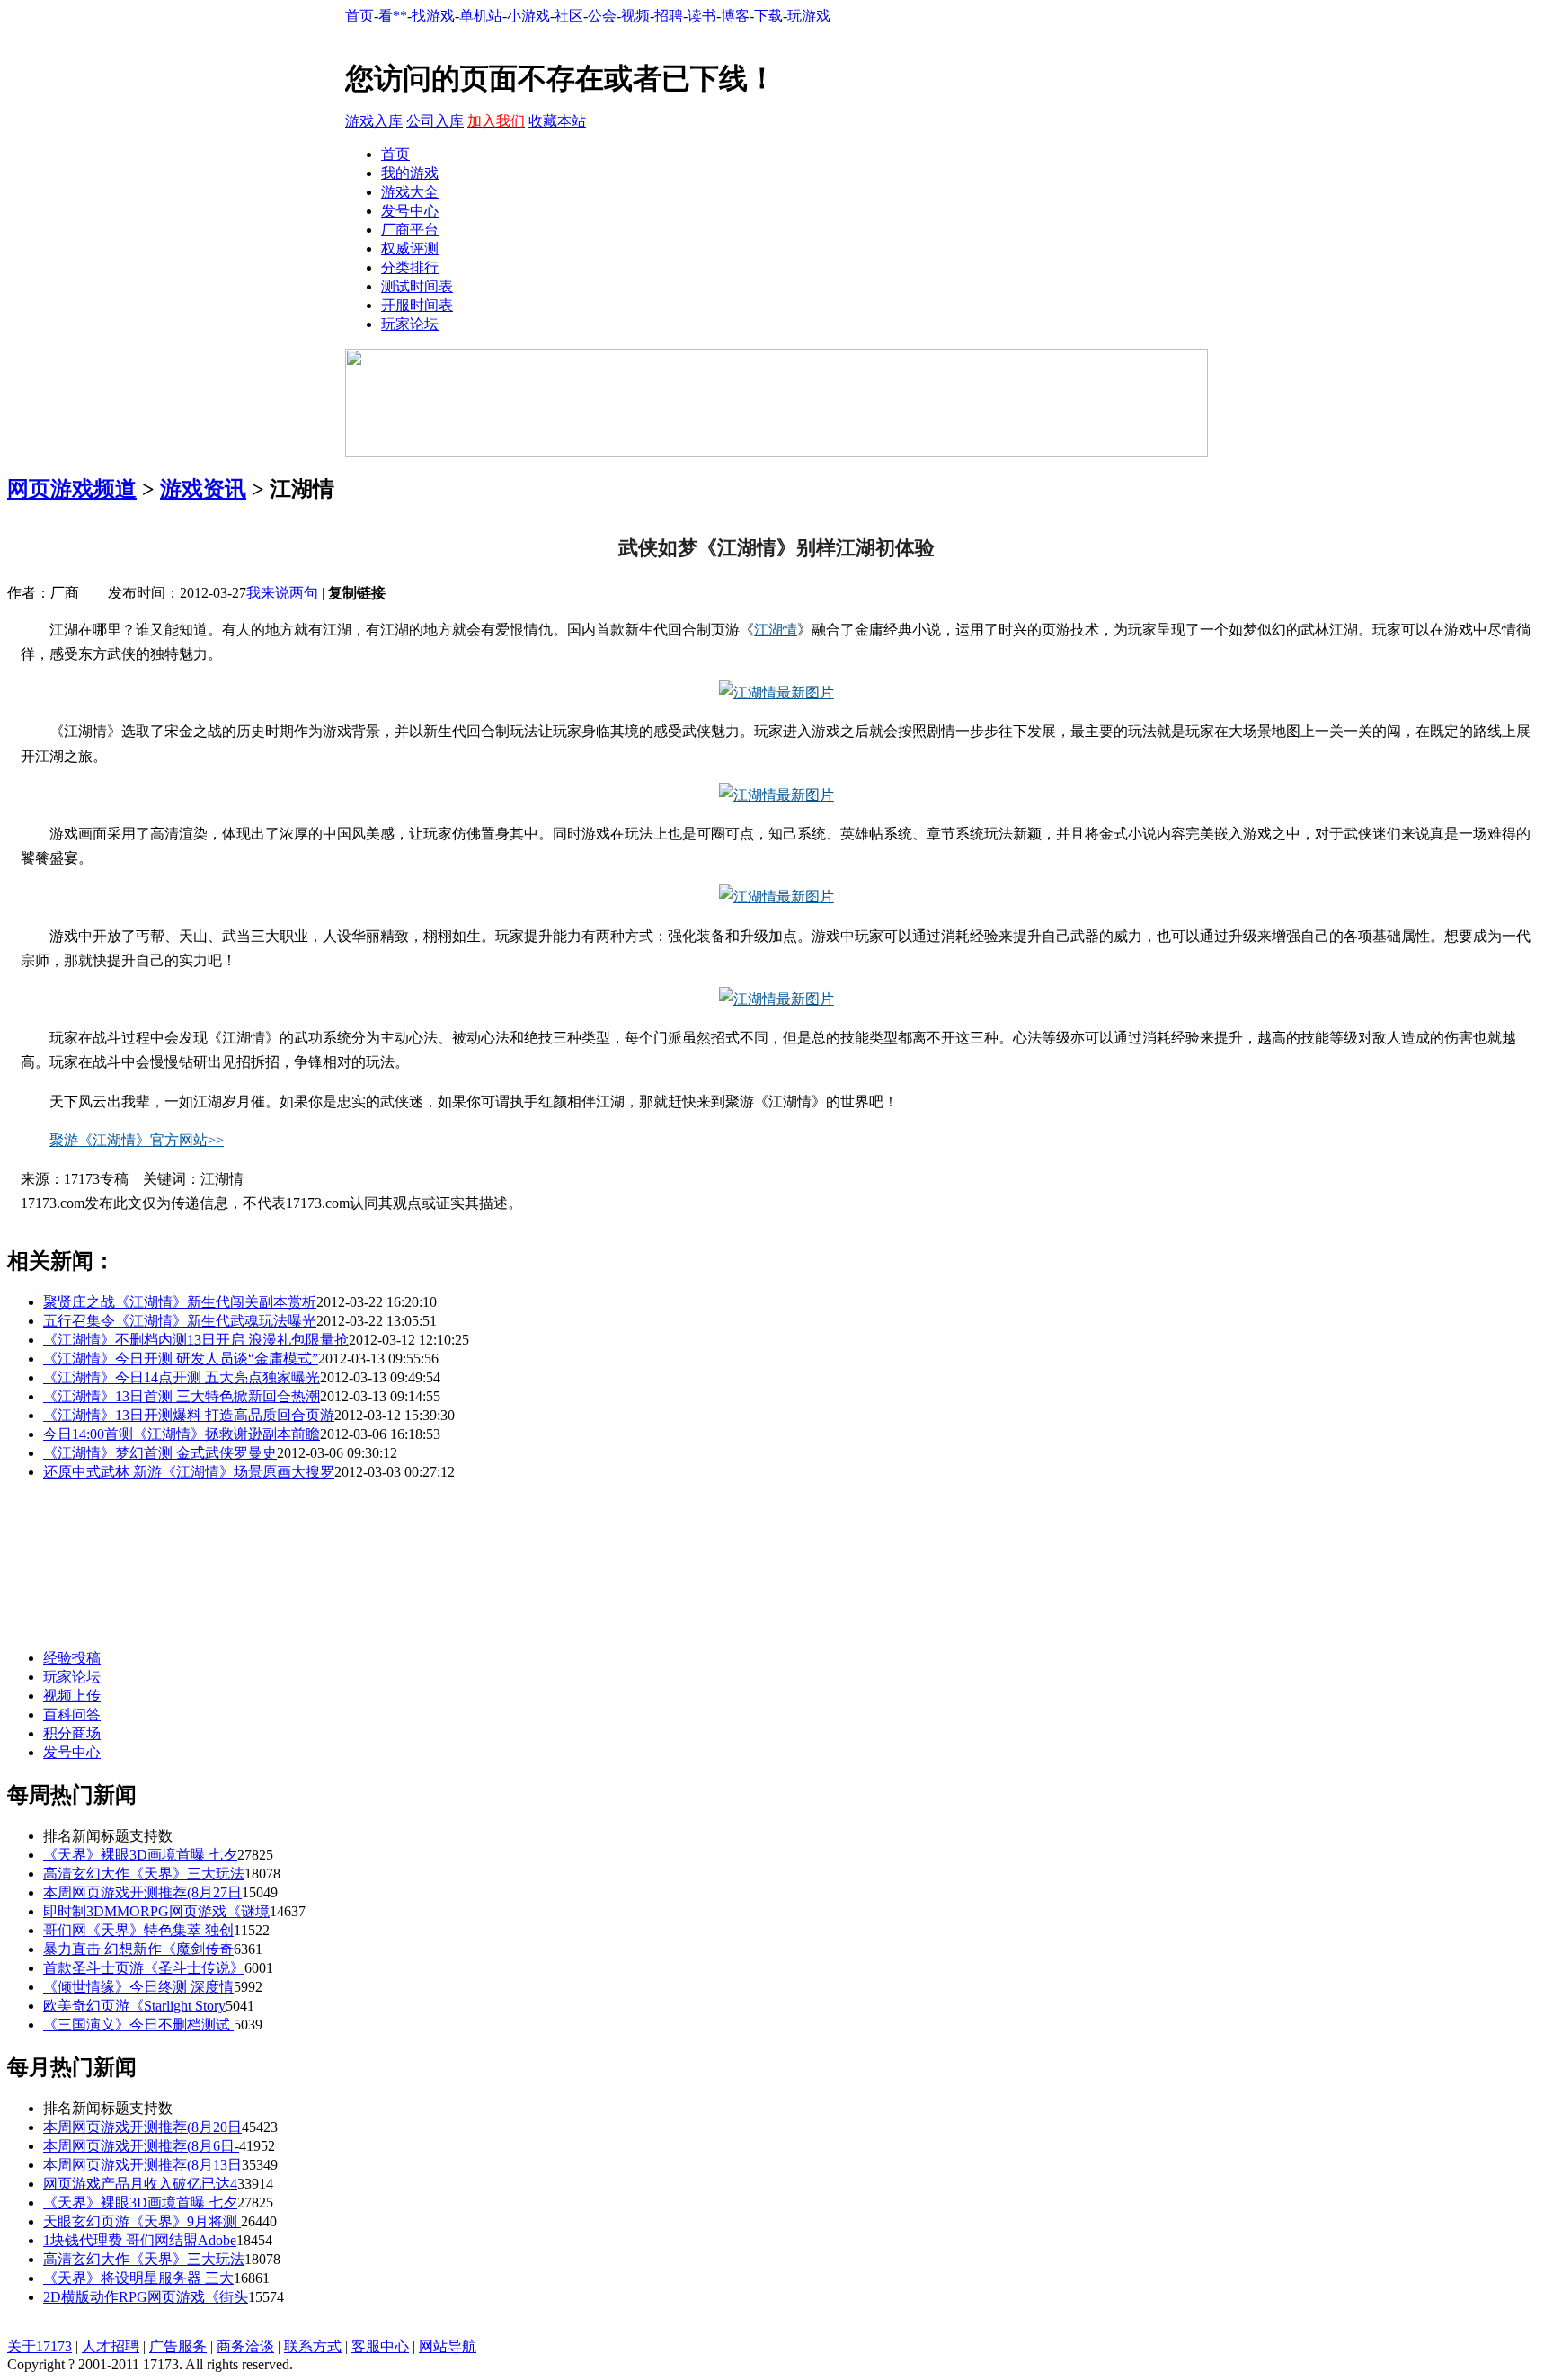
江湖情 (776, 630)
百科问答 (72, 1714)
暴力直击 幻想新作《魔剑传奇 (138, 1949)
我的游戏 (410, 173)
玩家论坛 (410, 324)
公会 (602, 16)
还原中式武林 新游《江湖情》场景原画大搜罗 (189, 1472)
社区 (569, 16)
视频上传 (72, 1696)
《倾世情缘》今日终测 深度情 (138, 1987)
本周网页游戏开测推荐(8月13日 (142, 2165)
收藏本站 (557, 121)
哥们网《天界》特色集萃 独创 (138, 1930)
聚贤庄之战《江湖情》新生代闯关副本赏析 (180, 1302)
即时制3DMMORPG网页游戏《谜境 (156, 1911)
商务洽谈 (245, 2346)
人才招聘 (111, 2346)
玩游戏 (809, 16)
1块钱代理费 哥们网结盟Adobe (140, 2240)
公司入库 (435, 121)
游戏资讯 (203, 489)
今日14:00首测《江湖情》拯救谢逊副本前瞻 (182, 1434)
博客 (735, 16)
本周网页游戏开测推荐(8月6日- (141, 2146)
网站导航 (448, 2346)
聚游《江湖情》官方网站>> (137, 1140)
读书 (702, 16)
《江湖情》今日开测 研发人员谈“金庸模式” (181, 1359)
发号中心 (410, 211)
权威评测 (410, 249)
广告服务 (178, 2346)
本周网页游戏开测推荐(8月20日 (142, 2127)
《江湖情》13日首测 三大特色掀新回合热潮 (182, 1396)
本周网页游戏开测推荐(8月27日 (142, 1892)
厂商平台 (410, 230)
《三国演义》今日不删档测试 (138, 2025)
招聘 (669, 16)
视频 (635, 16)
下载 (768, 16)
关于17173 (40, 2346)
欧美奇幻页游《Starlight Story (134, 2006)
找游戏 (433, 16)
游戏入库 (374, 121)
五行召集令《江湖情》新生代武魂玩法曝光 (180, 1321)
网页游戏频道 (72, 489)
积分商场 (72, 1733)
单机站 (481, 16)
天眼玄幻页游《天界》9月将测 (142, 2221)
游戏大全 (410, 192)
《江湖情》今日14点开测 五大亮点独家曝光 (182, 1377)
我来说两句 (282, 593)
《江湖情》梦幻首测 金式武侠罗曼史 (160, 1453)
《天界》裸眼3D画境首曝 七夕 (140, 1855)
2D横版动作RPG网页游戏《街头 (146, 2297)
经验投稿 (72, 1658)
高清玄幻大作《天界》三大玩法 (144, 1874)
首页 (359, 16)
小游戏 (528, 16)
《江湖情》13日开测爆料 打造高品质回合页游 (189, 1415)
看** (393, 16)
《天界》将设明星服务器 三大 (138, 2278)
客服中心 (380, 2346)
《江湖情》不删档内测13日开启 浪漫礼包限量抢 (196, 1340)
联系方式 (313, 2346)
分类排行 (410, 267)
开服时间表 (417, 305)
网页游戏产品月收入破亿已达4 (140, 2184)
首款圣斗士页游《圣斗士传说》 (144, 1968)
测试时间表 (417, 286)
